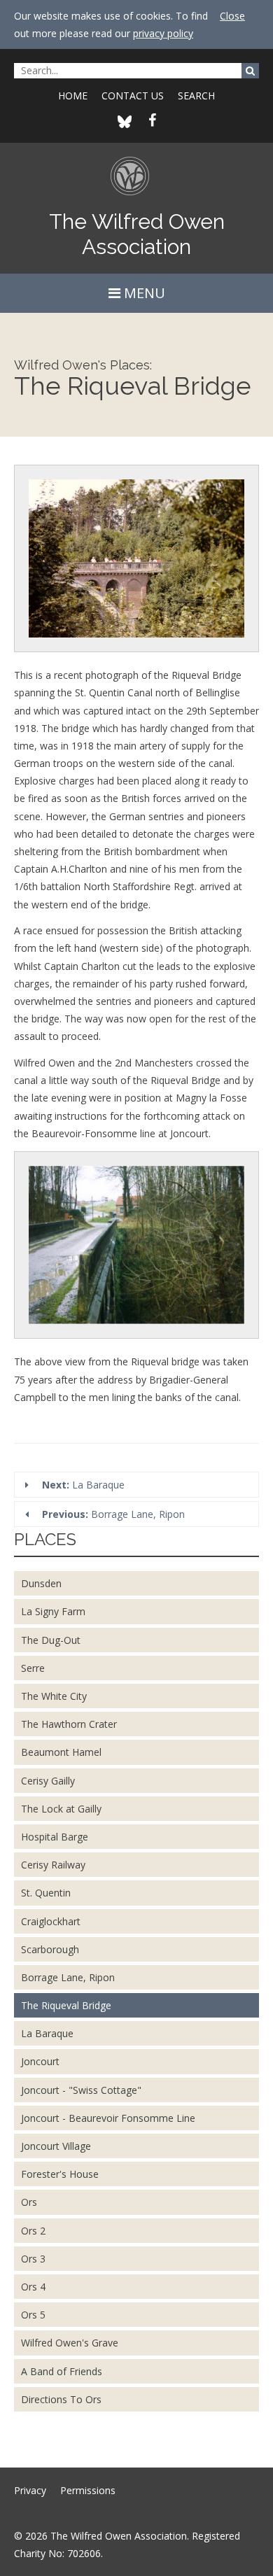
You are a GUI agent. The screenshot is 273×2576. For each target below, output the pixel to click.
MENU (143, 293)
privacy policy (163, 33)
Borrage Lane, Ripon (113, 1514)
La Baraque (83, 1485)
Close (232, 16)
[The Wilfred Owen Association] (137, 182)
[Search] (250, 71)
